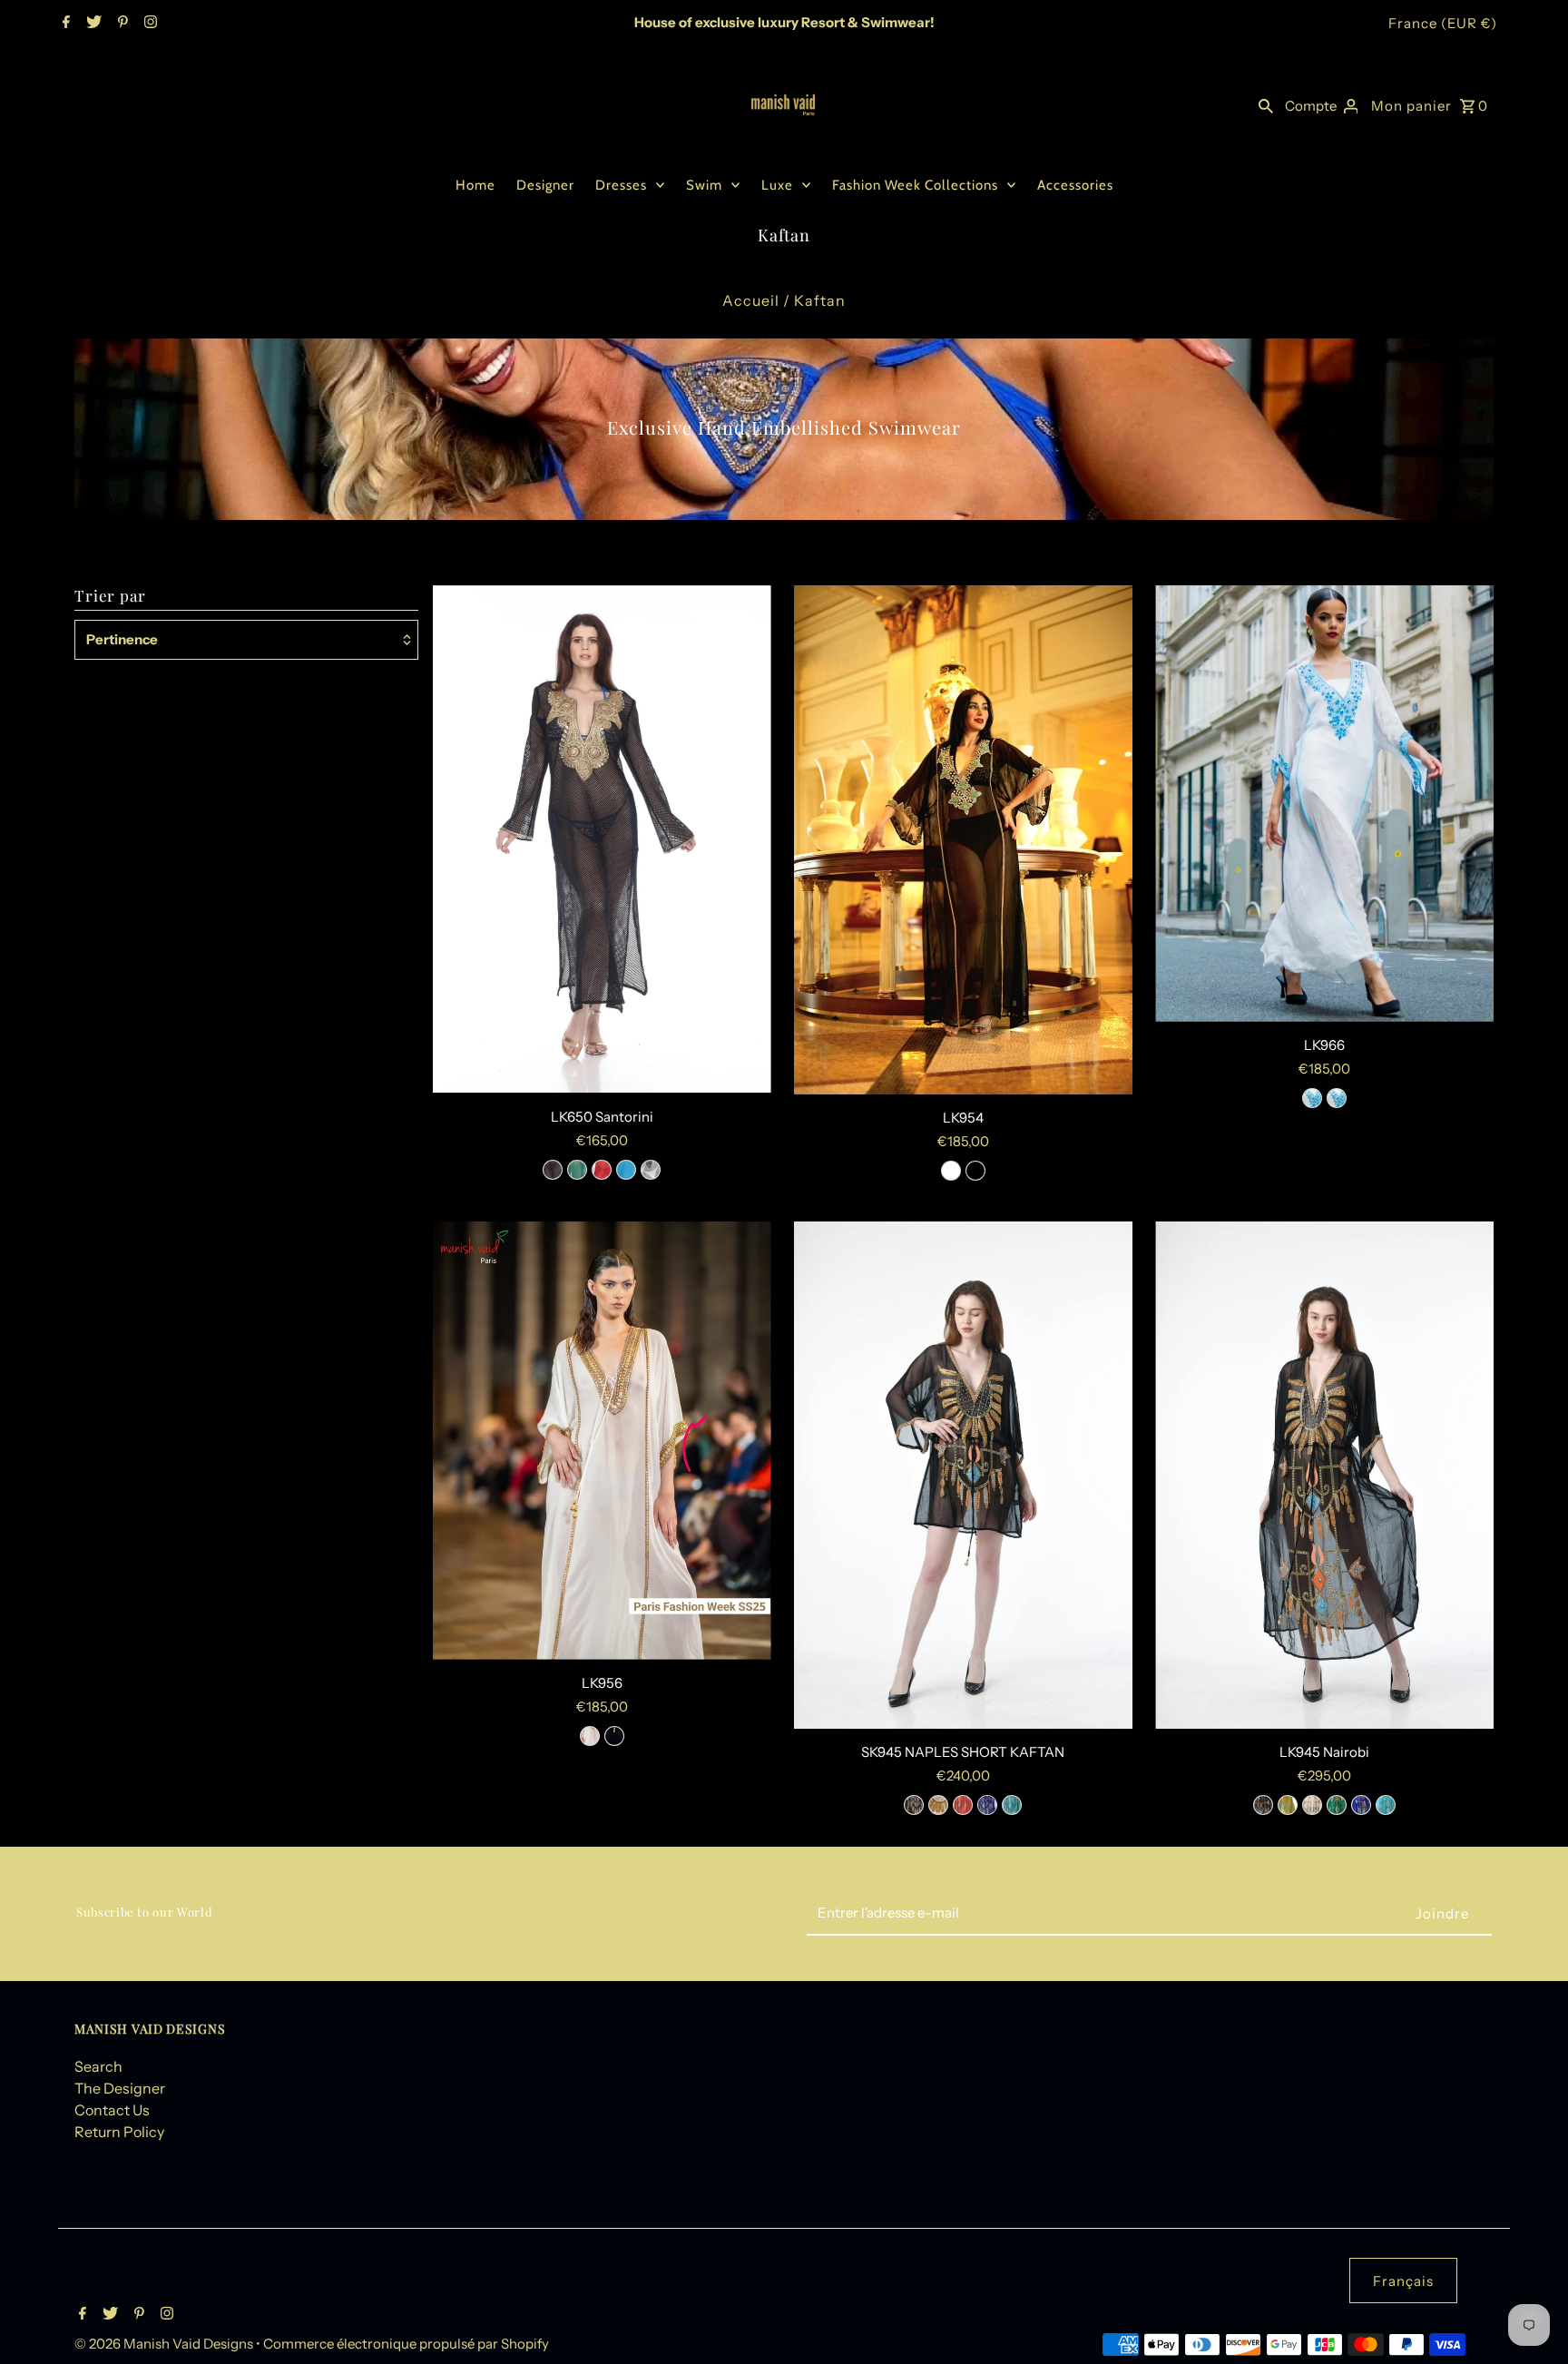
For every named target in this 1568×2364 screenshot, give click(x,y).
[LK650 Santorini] (602, 839)
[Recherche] (1266, 105)
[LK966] (1324, 804)
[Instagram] (148, 24)
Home (475, 185)
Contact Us (112, 2110)
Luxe (777, 185)
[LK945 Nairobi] (1324, 1475)
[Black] (553, 1170)
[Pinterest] (121, 24)
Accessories (1075, 185)
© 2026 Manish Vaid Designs (165, 2344)
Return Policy (119, 2132)
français (1403, 2281)
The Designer (120, 2088)
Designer (545, 185)
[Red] (602, 1170)
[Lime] (1288, 1805)
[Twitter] (92, 24)
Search (98, 2066)
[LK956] (602, 1441)
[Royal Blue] (1361, 1805)
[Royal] (987, 1805)
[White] (651, 1170)
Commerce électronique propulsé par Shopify (406, 2344)
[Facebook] (64, 24)
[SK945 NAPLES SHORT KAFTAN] (963, 1475)
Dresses (621, 185)
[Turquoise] (626, 1170)
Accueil (751, 300)
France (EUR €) (1443, 23)
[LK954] (963, 840)
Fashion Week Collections (915, 185)
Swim (704, 185)
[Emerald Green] (577, 1170)
